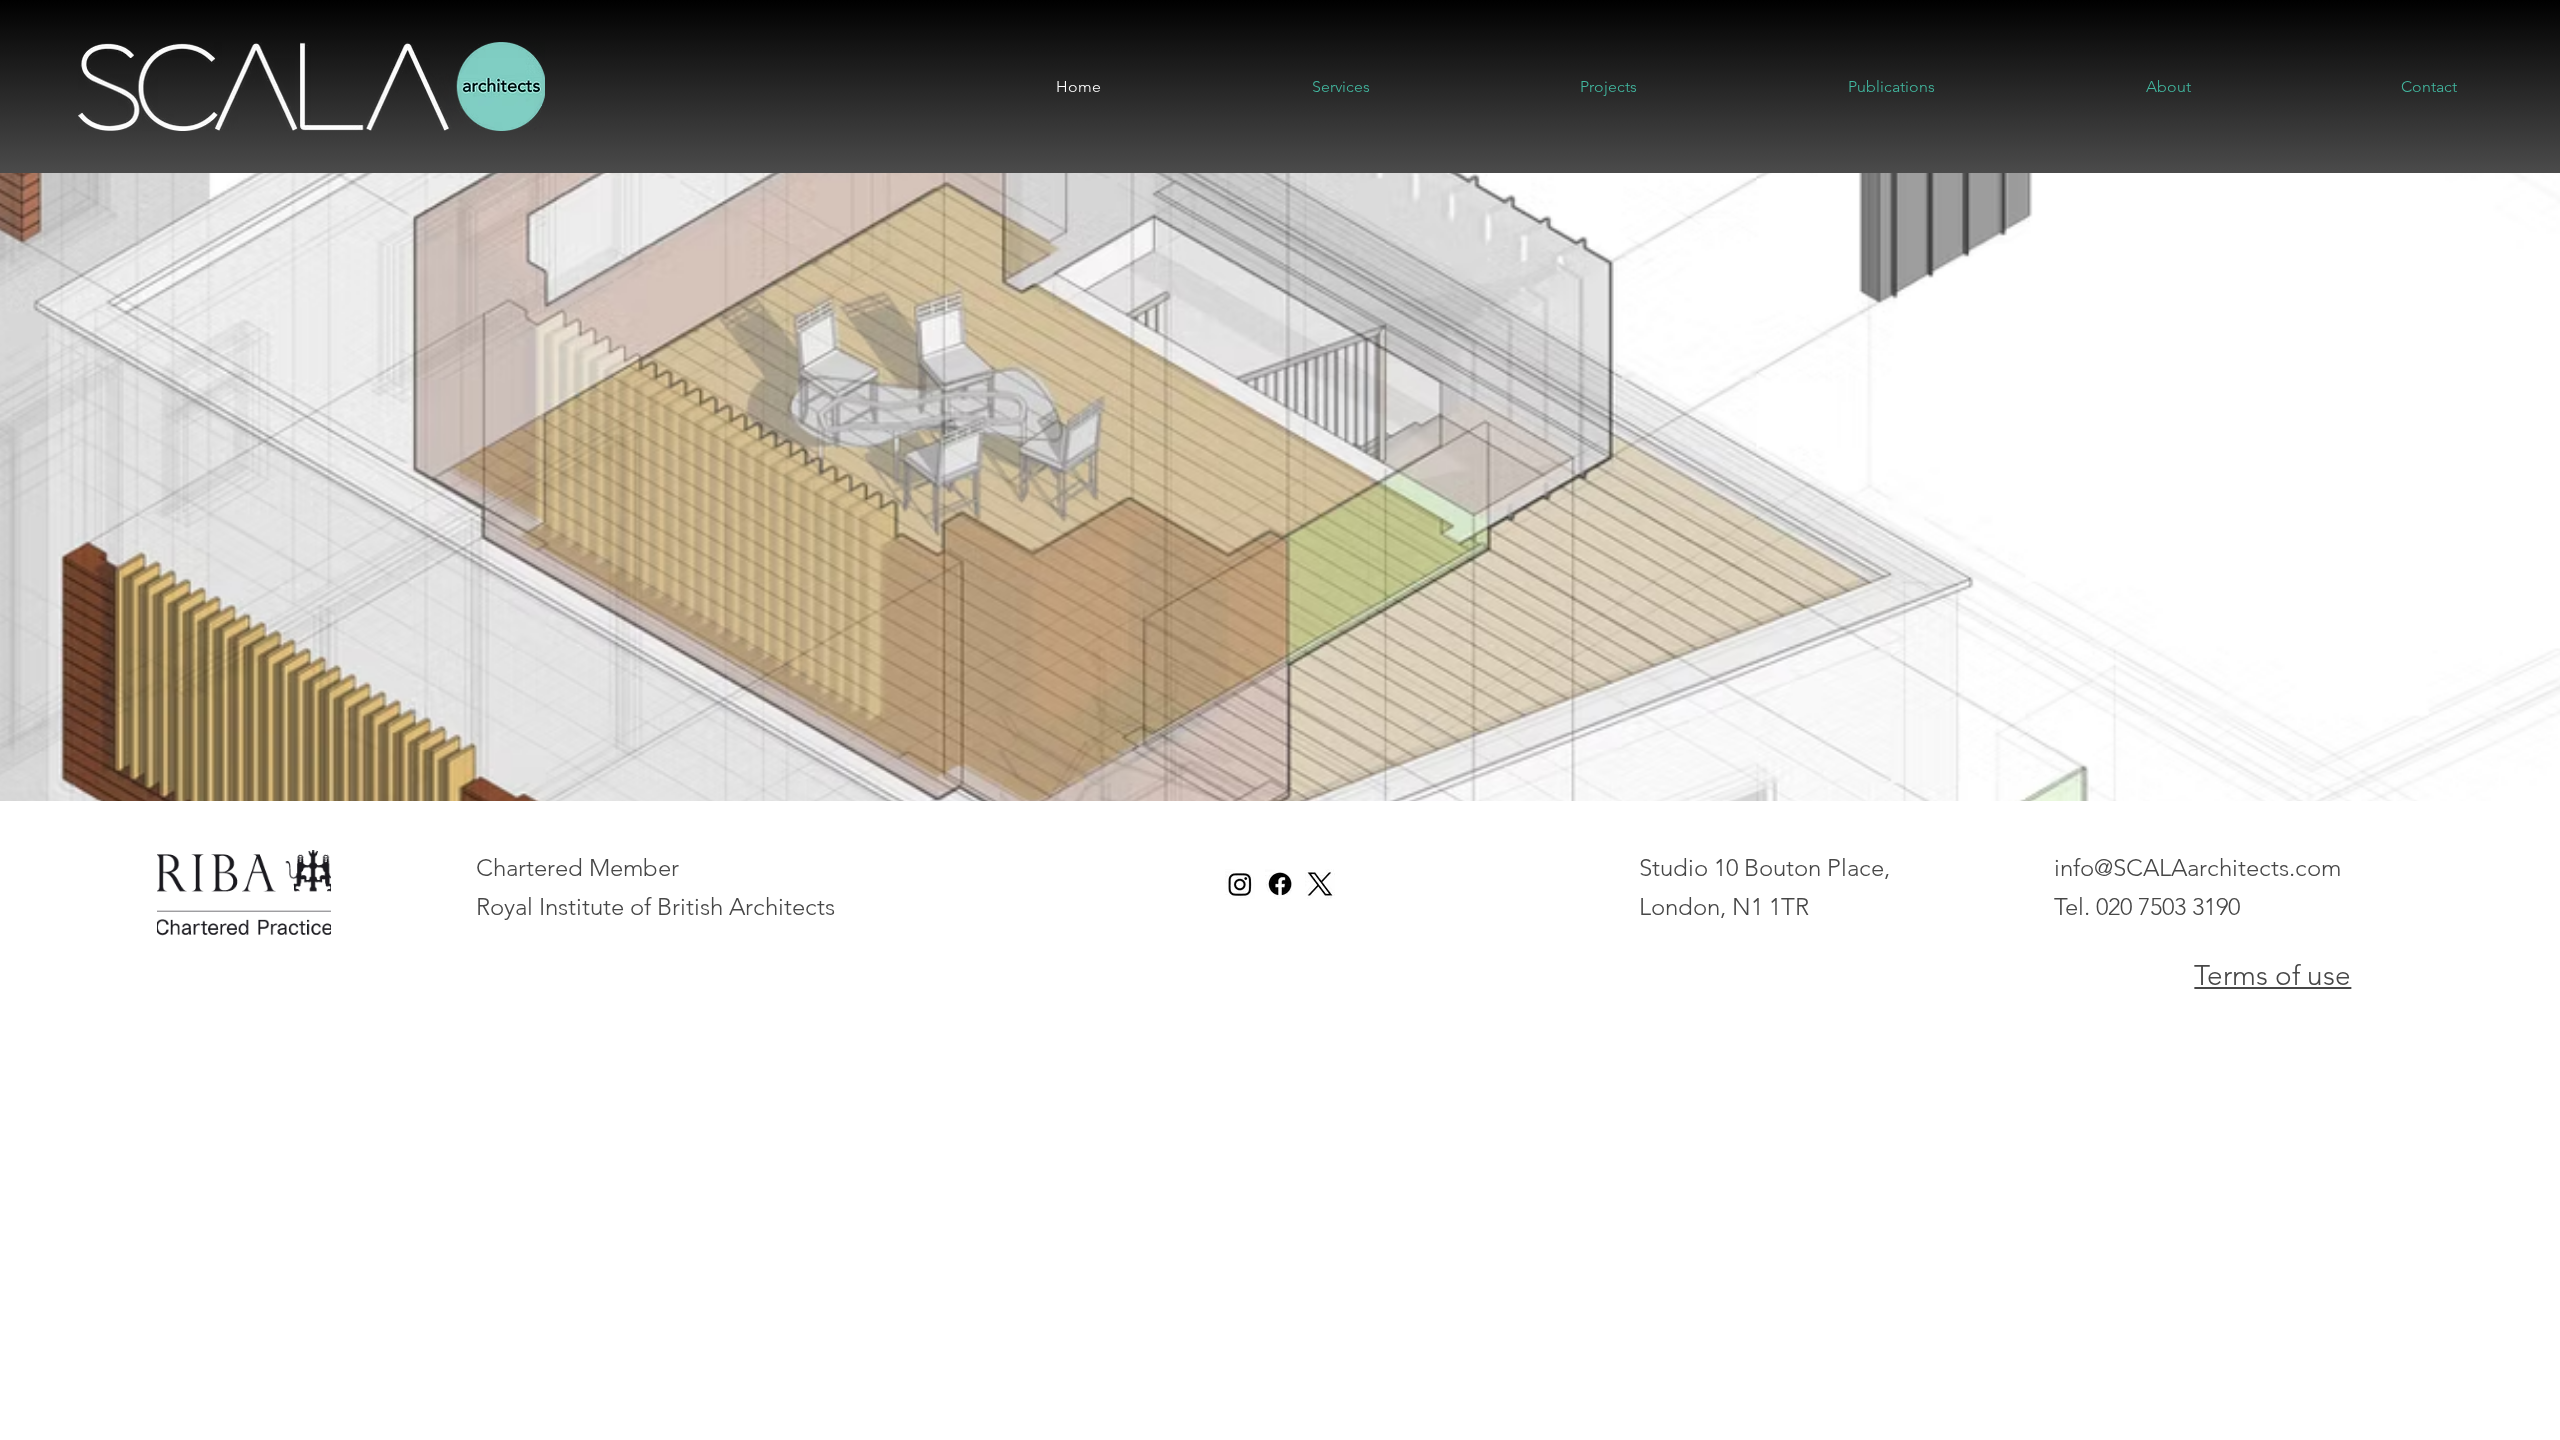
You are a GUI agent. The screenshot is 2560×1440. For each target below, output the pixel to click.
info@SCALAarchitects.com (2197, 867)
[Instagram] (1240, 884)
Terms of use (2272, 975)
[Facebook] (1280, 884)
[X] (1320, 884)
